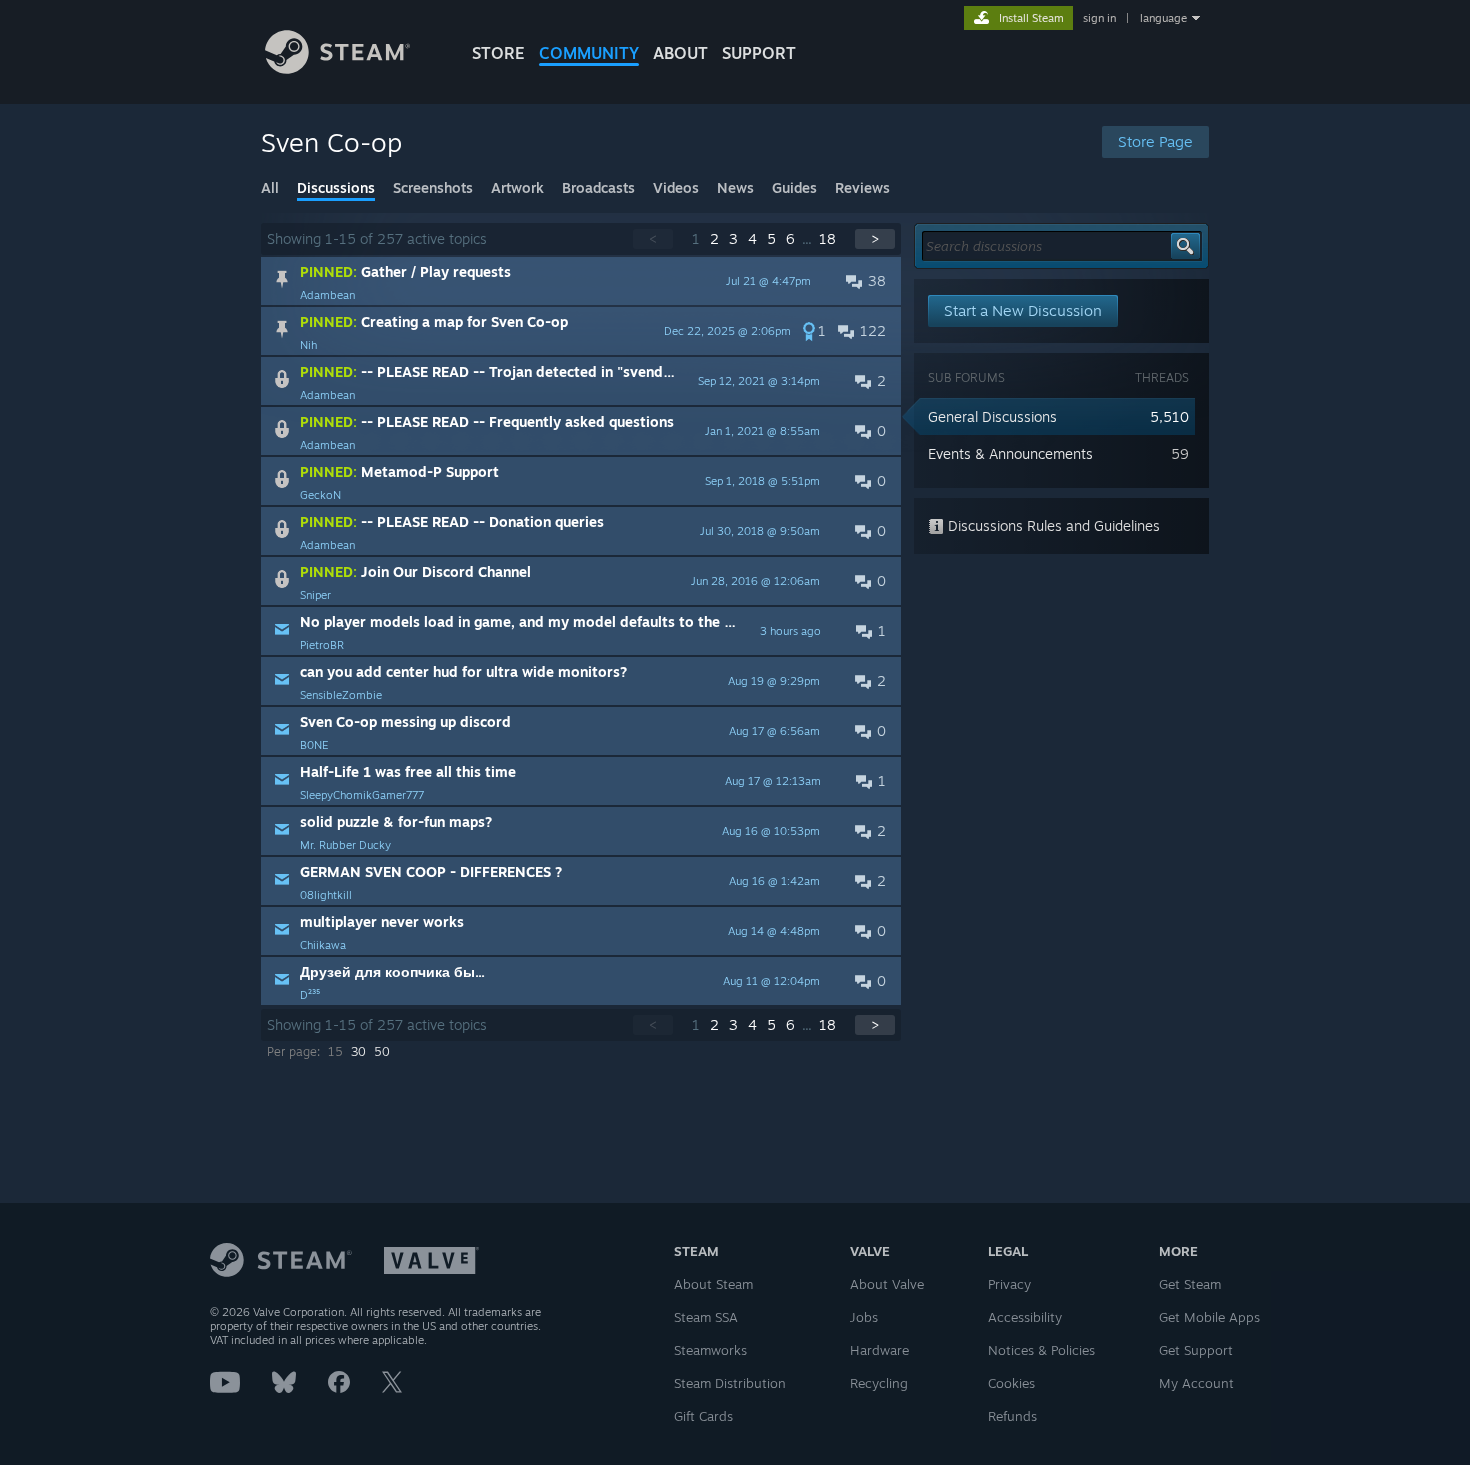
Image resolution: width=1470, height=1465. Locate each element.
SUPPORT (759, 53)
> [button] (875, 238)
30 (358, 1051)
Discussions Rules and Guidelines (1052, 525)
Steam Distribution (730, 1383)
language (1163, 18)
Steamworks (710, 1350)
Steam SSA (706, 1317)
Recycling (879, 1383)
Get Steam (1190, 1284)
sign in (1099, 18)
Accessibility (1025, 1317)
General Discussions (992, 416)
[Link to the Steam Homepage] (337, 68)
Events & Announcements (1010, 453)
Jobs (864, 1317)
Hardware (879, 1350)
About (680, 53)
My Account (1196, 1383)
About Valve (887, 1284)
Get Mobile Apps (1209, 1317)
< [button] (653, 238)
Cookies (1011, 1383)
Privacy (1009, 1284)
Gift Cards (703, 1416)
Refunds (1012, 1416)
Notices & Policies (1041, 1350)
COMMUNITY (589, 53)
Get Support (1196, 1350)
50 (382, 1051)
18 (827, 238)
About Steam (713, 1284)
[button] (581, 281)
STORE (498, 53)
